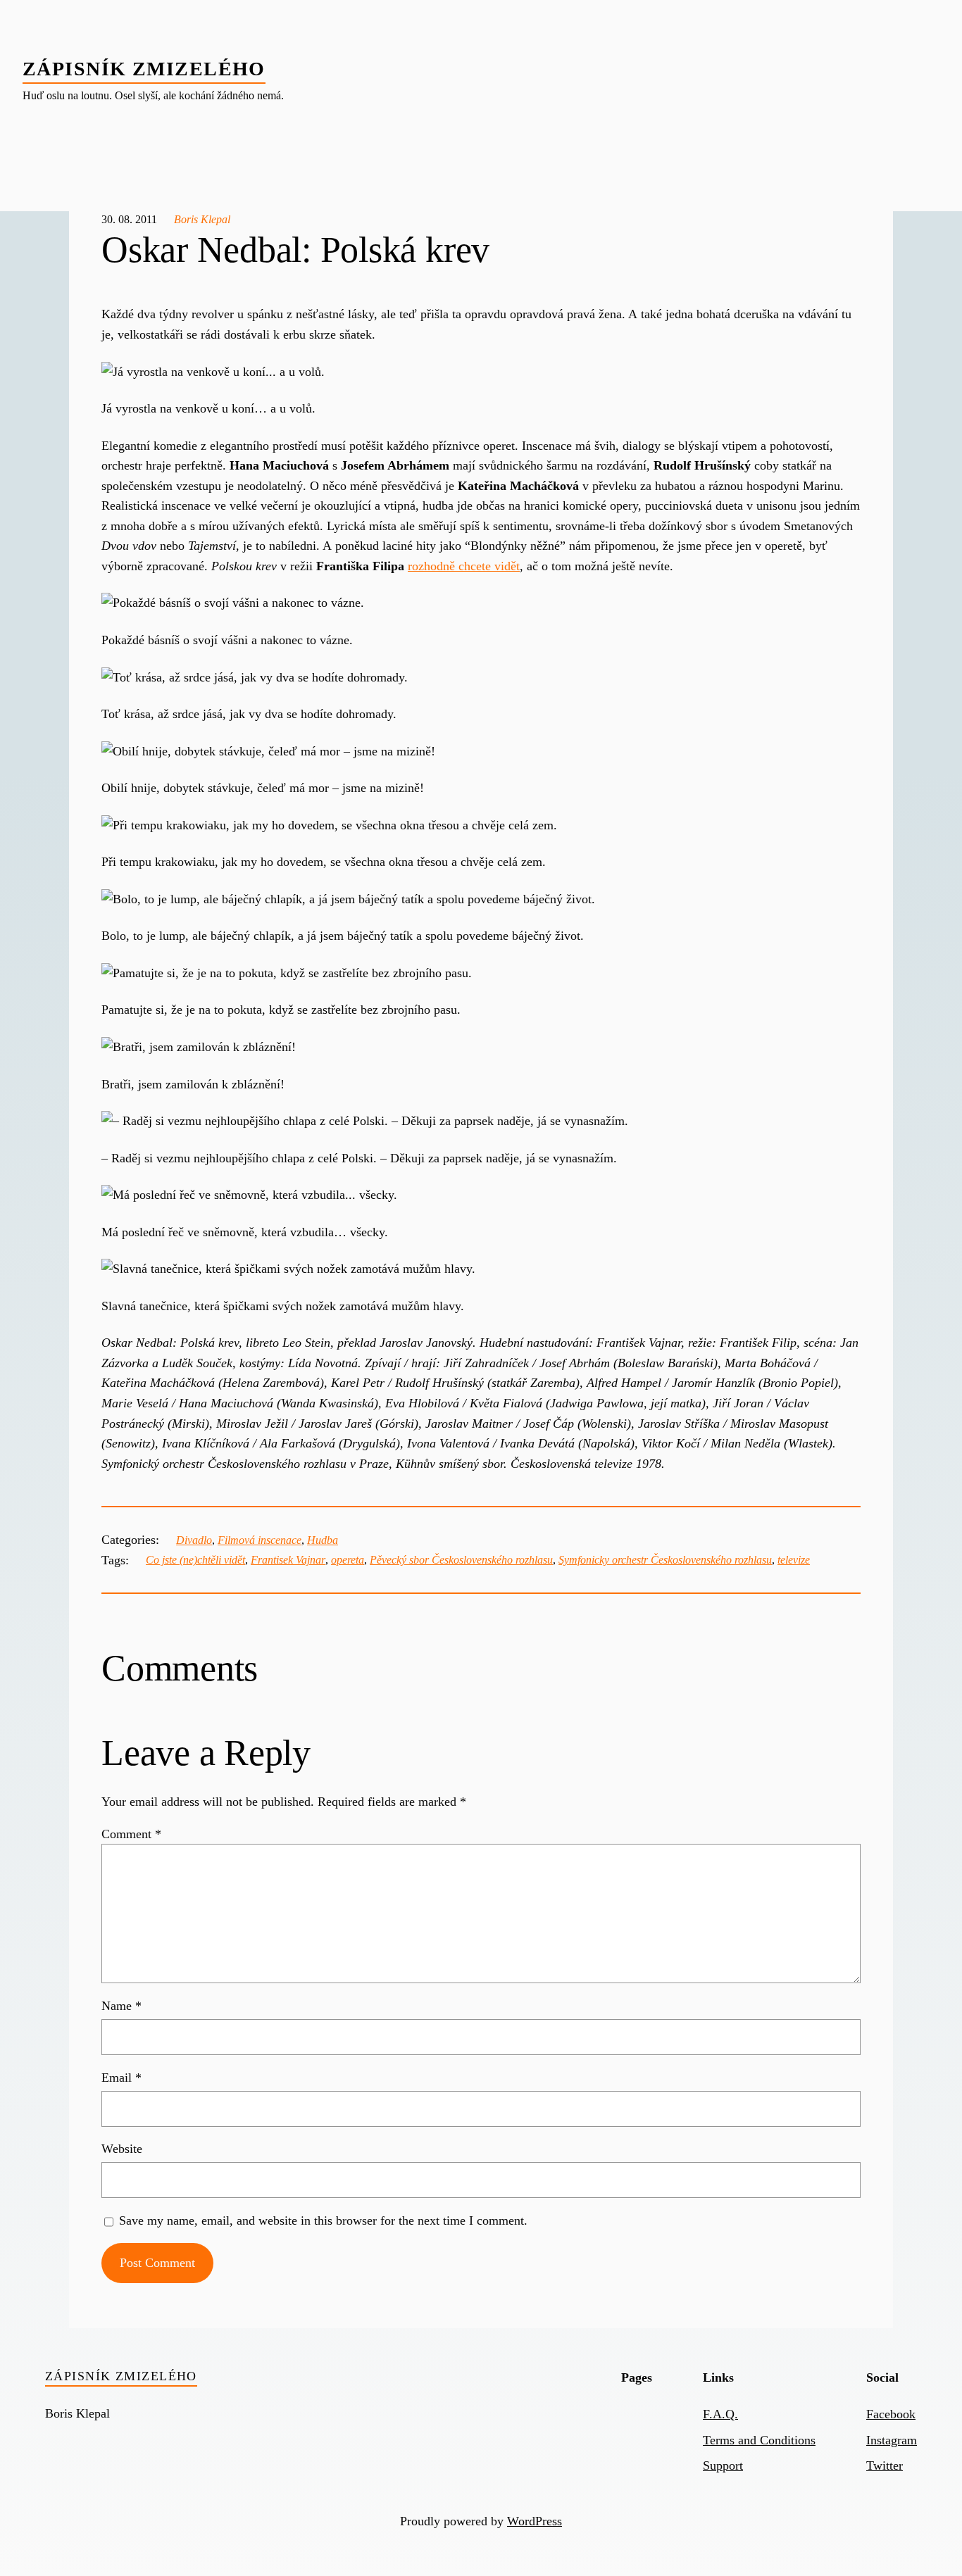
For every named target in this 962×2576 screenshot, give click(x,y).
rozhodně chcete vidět (464, 566)
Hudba (323, 1540)
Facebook (891, 2414)
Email (121, 2078)
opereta (348, 1560)
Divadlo (194, 1540)
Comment (131, 1834)
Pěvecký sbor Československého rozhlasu (461, 1560)
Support (723, 2465)
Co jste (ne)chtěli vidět (195, 1560)
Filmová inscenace (260, 1540)
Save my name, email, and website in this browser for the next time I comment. (323, 2220)
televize (794, 1560)
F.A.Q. (720, 2414)
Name (121, 2006)
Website (122, 2149)
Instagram (892, 2440)
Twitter (885, 2465)
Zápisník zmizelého (144, 69)
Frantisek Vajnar (288, 1560)
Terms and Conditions (759, 2440)
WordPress (535, 2521)
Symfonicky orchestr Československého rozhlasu (665, 1560)
